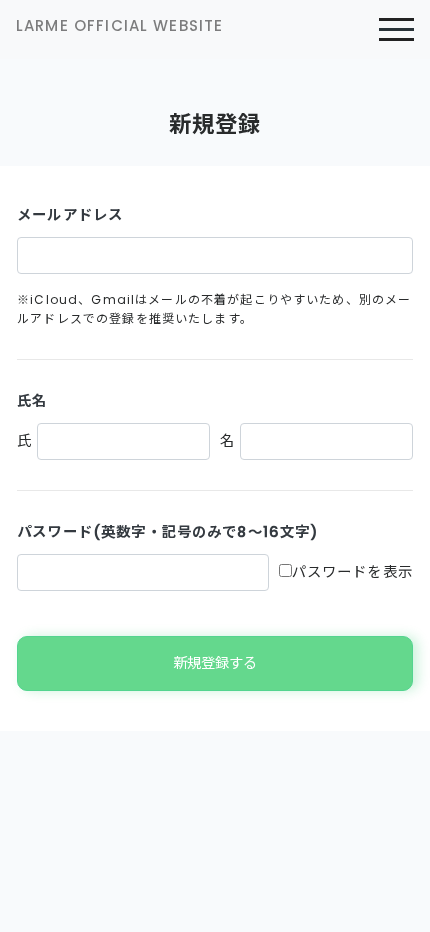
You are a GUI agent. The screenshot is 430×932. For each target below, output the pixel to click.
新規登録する (215, 663)
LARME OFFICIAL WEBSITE (119, 25)
